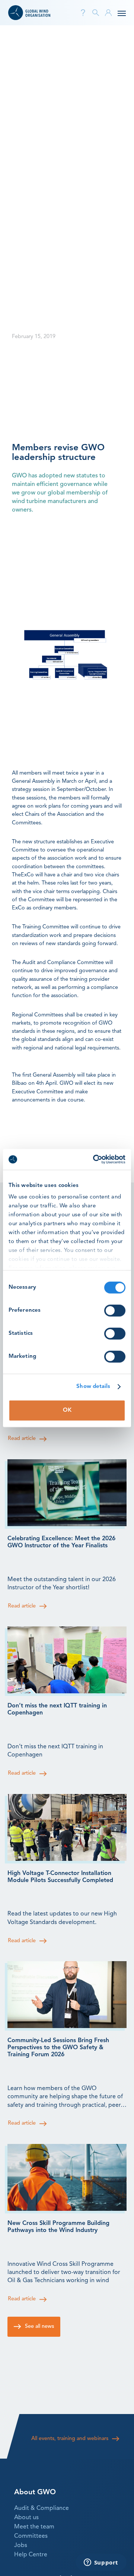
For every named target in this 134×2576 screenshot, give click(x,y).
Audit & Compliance (42, 2508)
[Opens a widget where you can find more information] (101, 2563)
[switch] (115, 1310)
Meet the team (34, 2527)
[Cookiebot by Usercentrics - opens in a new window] (95, 1159)
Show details (93, 1387)
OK (67, 1410)
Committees (31, 2536)
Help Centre (31, 2555)
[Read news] (67, 1493)
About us (26, 2518)
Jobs (21, 2546)
